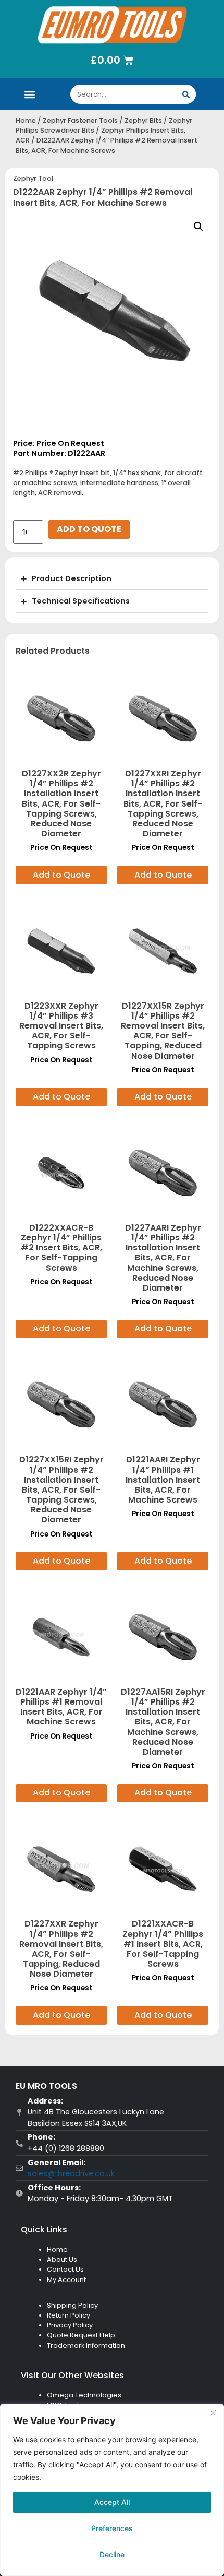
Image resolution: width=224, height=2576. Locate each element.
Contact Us (65, 2269)
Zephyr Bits (143, 120)
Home (26, 120)
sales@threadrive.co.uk (71, 2173)
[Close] (213, 2413)
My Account (66, 2280)
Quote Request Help (81, 2335)
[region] (112, 2490)
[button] (29, 94)
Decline (112, 2554)
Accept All (112, 2502)
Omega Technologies (84, 2395)
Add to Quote (89, 529)
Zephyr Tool (33, 178)
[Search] (186, 94)
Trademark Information (86, 2345)
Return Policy (69, 2315)
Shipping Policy (72, 2305)
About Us (62, 2259)
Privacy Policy (70, 2325)
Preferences (112, 2528)
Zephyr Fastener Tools (80, 120)
